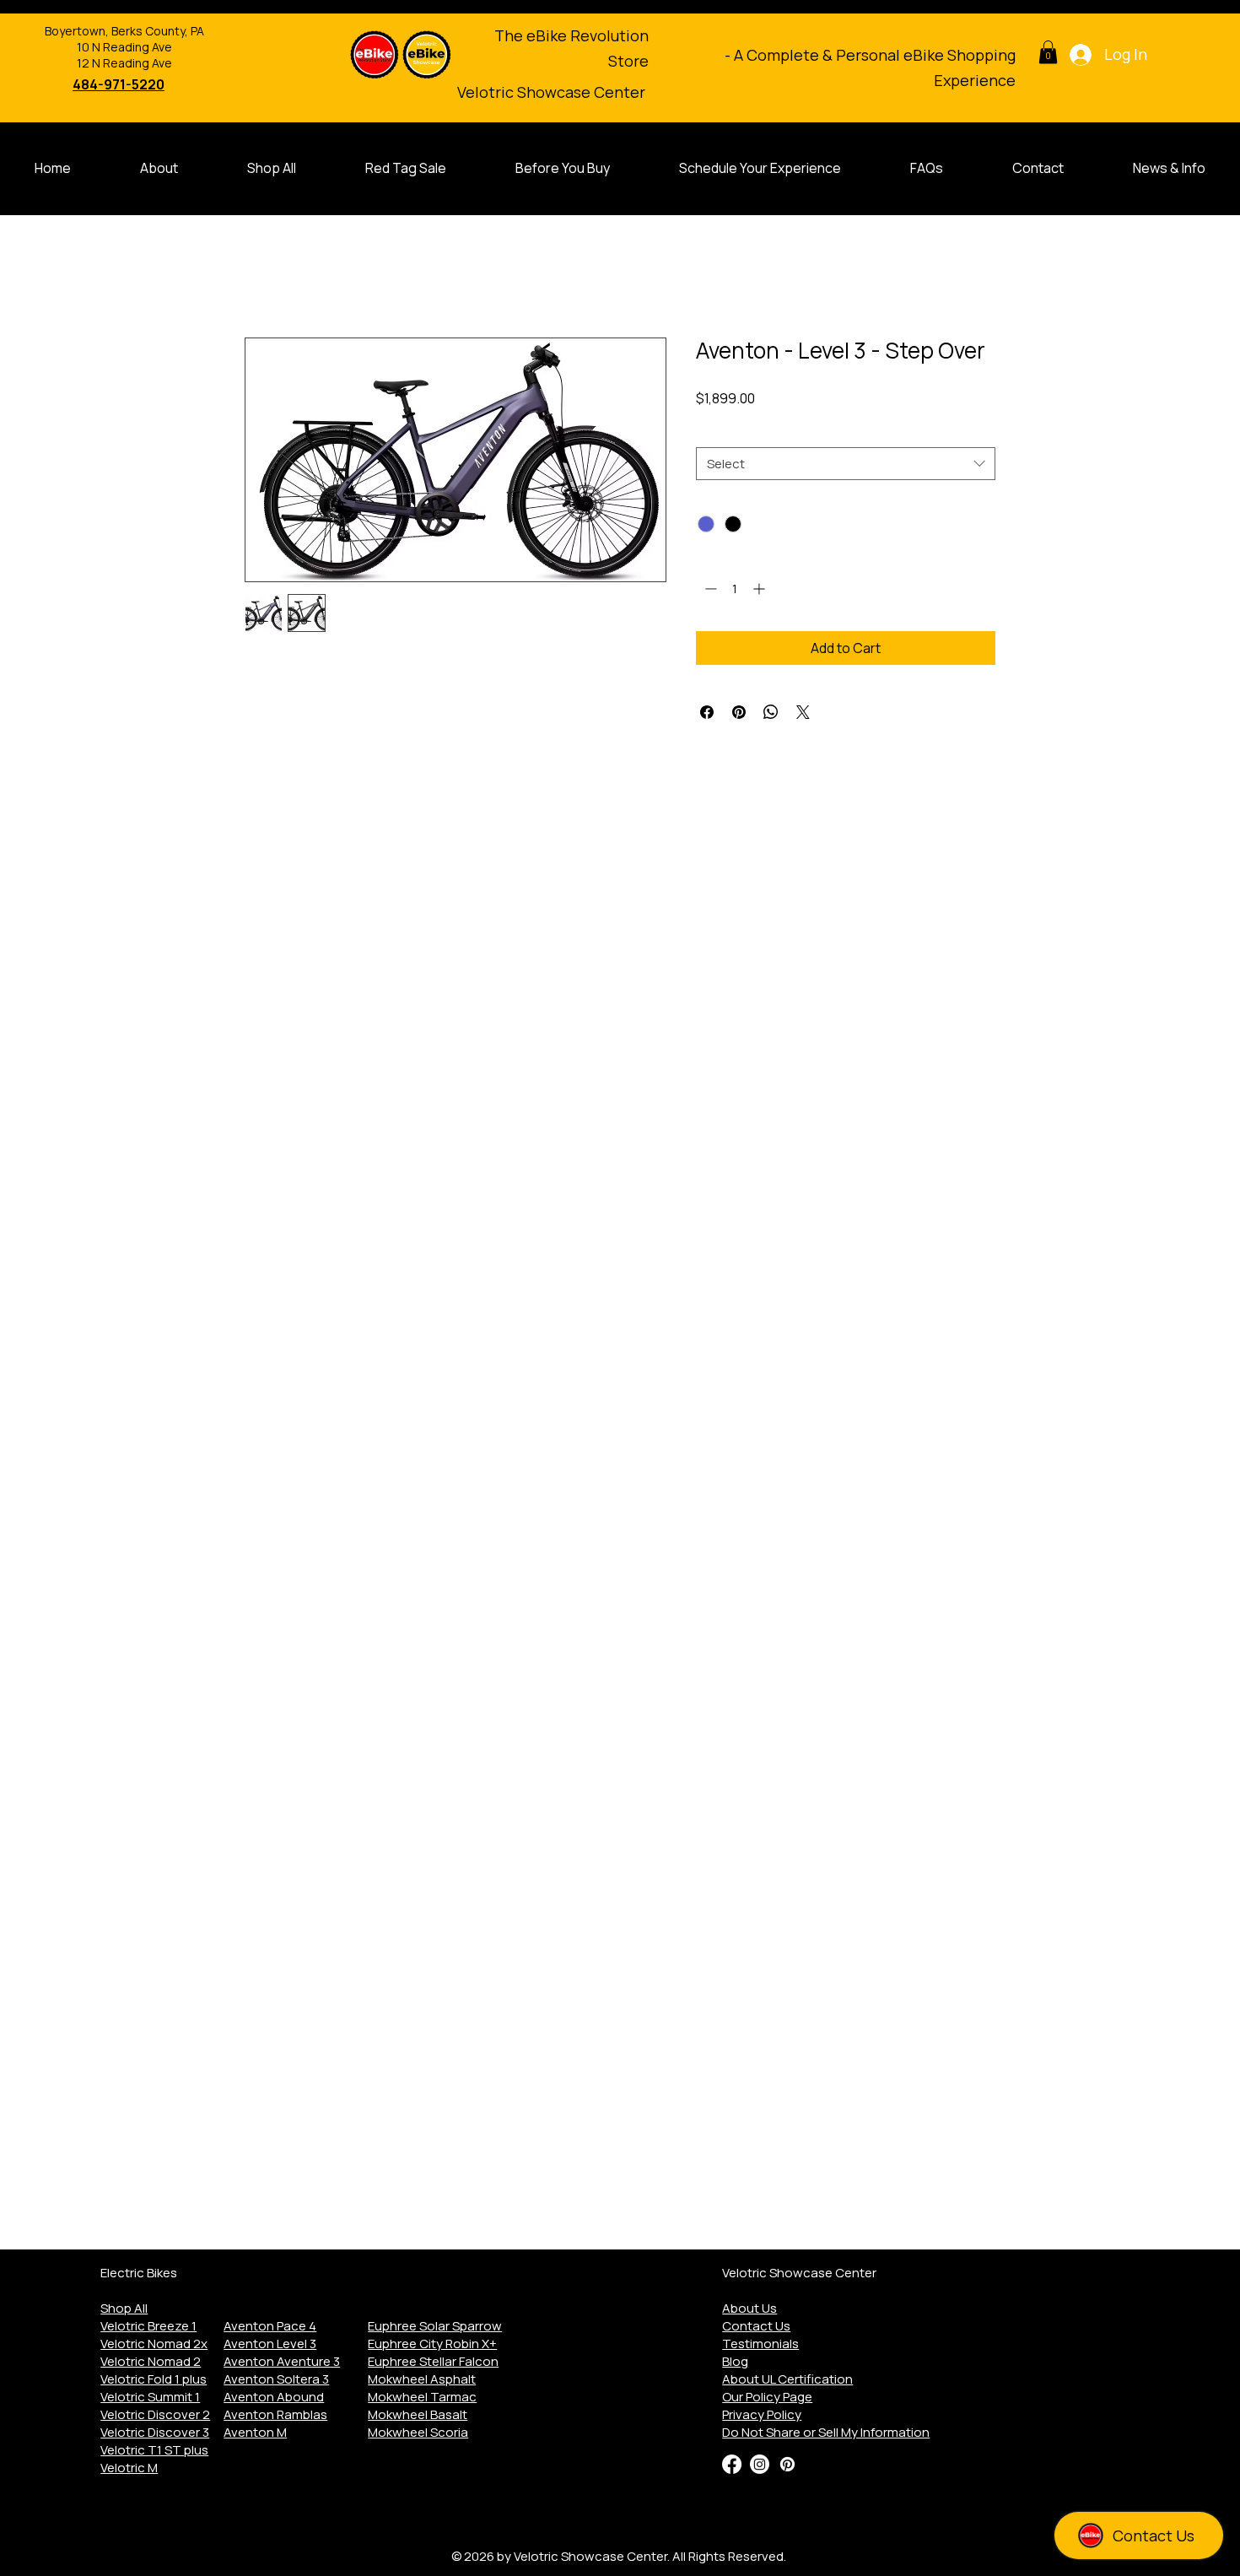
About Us (749, 2308)
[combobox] (846, 464)
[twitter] (760, 2464)
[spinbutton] (735, 589)
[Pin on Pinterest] (739, 712)
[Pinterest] (787, 2464)
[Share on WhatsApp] (771, 712)
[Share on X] (803, 712)
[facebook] (732, 2464)
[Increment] (760, 589)
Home (263, 277)
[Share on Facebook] (707, 712)
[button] (1048, 52)
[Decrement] (709, 589)
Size (712, 432)
